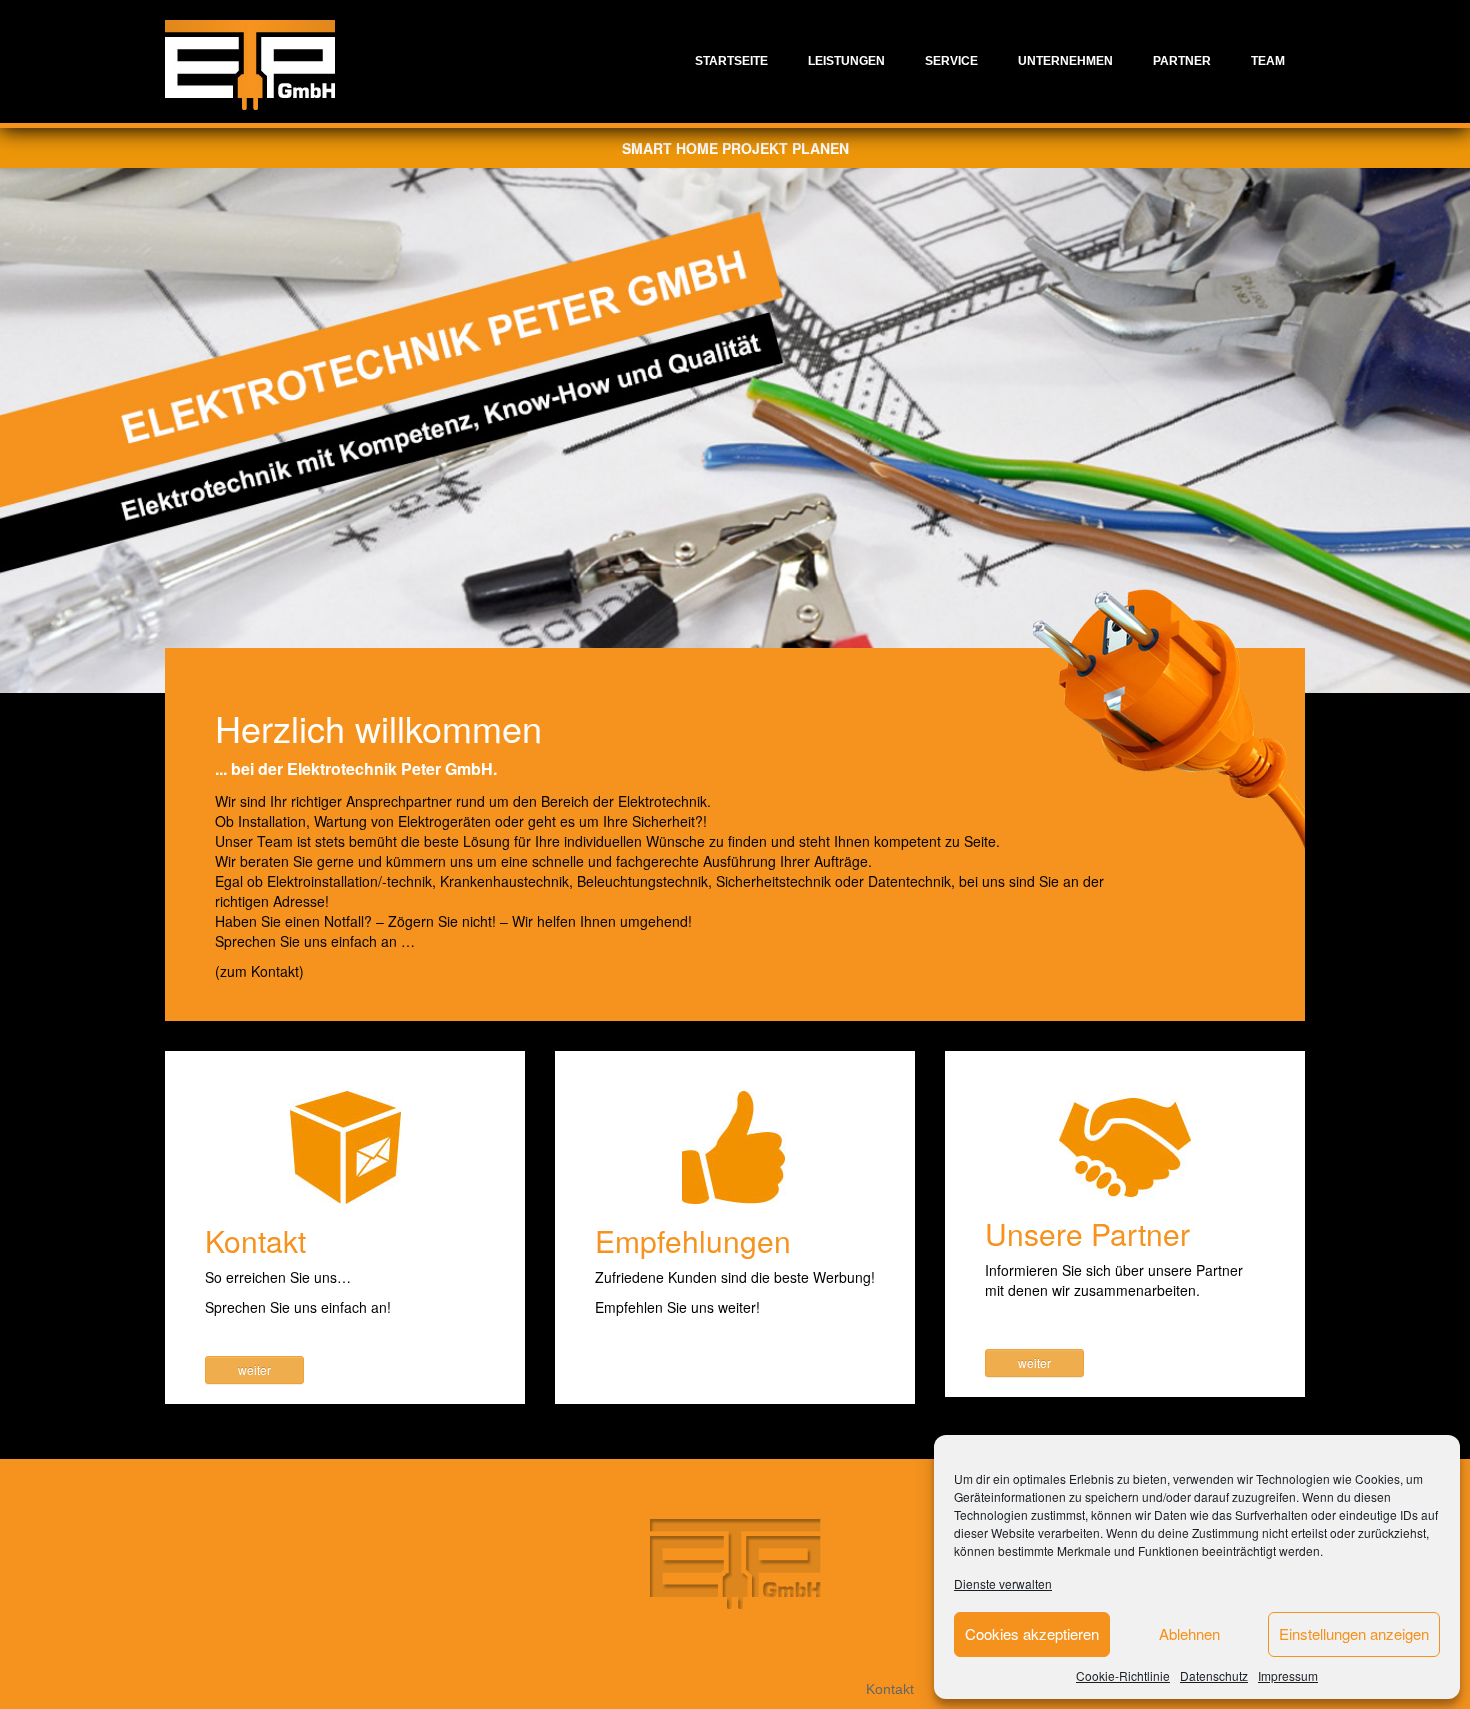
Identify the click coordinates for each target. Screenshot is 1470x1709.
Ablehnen (1189, 1633)
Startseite (731, 61)
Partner (1182, 61)
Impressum (1288, 1675)
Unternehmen (1065, 61)
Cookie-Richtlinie (1123, 1675)
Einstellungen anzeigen (1354, 1633)
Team (1268, 61)
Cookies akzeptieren (1032, 1633)
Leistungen (846, 61)
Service (951, 61)
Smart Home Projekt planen (735, 148)
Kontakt (890, 1689)
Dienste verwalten (1003, 1583)
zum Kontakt (259, 971)
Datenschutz (1214, 1675)
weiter (254, 1369)
